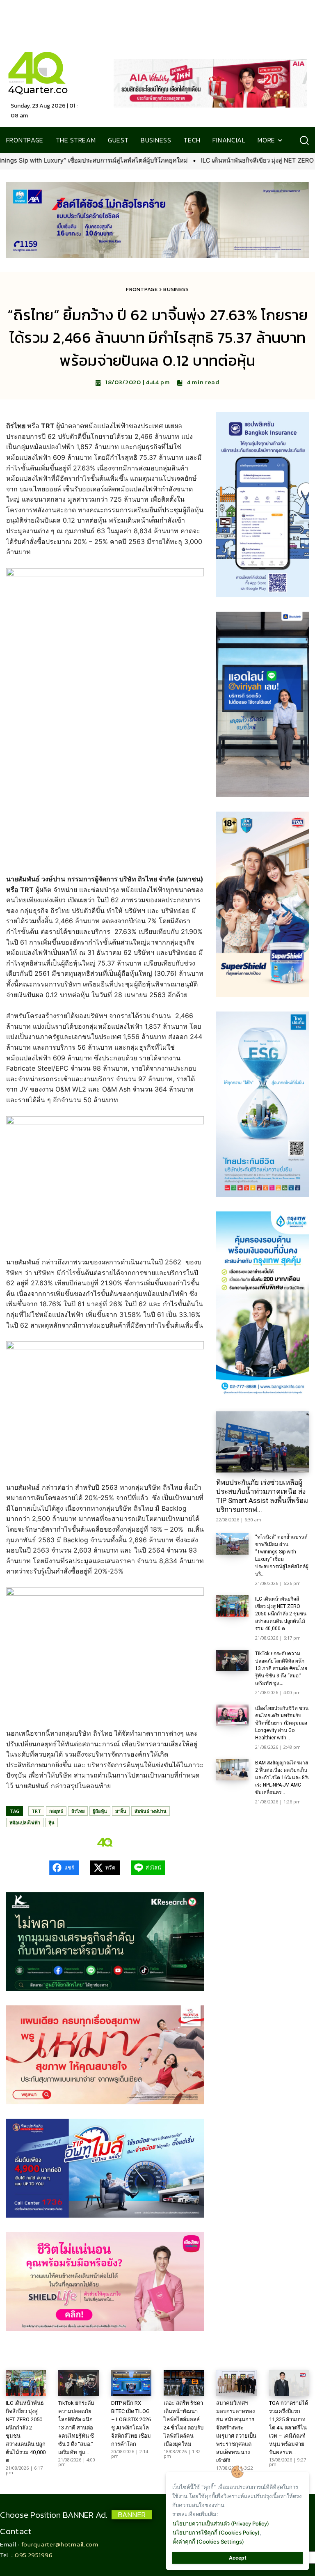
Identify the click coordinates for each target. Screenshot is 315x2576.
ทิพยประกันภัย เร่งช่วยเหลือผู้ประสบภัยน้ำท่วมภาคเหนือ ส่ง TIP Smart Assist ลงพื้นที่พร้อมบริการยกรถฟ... (262, 1496)
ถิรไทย (78, 1811)
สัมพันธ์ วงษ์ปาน (151, 1811)
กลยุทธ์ (56, 1811)
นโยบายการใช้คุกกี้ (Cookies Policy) (216, 2532)
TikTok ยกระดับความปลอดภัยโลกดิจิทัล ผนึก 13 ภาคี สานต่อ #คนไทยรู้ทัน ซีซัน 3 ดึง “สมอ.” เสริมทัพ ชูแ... (281, 1668)
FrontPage (142, 289)
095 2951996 (34, 2555)
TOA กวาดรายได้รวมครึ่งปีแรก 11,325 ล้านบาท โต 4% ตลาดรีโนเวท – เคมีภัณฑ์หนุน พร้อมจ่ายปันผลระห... (289, 2428)
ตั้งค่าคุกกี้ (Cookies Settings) (208, 2542)
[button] (304, 140)
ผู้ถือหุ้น (100, 1811)
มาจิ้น (121, 1811)
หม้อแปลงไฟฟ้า (25, 1822)
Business (176, 289)
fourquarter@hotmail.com (60, 2544)
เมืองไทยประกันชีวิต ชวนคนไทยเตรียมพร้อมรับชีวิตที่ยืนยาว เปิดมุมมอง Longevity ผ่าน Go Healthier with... (282, 1723)
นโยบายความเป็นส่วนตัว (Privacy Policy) (221, 2523)
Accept (238, 2558)
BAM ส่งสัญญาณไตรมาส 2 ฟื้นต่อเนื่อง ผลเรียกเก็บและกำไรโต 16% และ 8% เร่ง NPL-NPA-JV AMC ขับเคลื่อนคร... (282, 1778)
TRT (36, 1811)
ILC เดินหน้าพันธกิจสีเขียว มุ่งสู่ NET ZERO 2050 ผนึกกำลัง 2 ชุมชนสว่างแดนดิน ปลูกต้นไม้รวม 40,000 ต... (281, 1614)
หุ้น (51, 1822)
